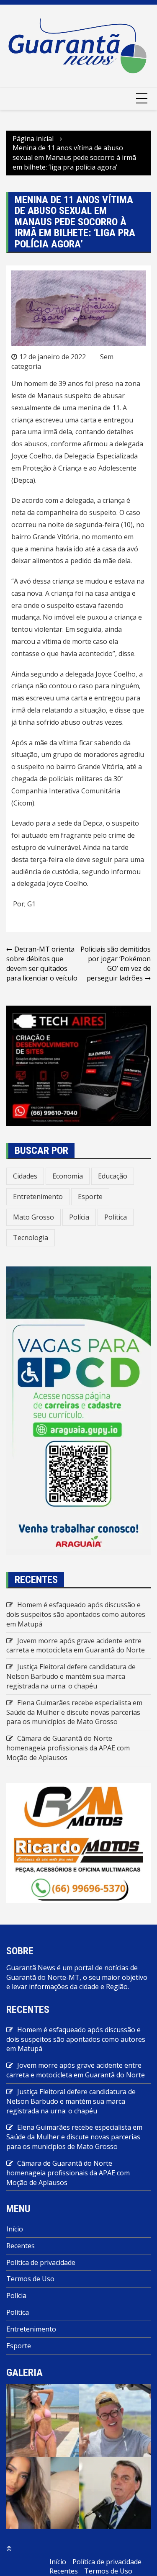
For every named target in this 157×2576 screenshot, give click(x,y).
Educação (113, 1176)
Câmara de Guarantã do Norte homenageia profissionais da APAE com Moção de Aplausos (68, 1748)
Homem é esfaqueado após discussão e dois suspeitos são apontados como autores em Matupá (76, 1614)
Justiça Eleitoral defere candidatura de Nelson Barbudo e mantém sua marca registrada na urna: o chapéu (71, 1676)
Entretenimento (38, 1197)
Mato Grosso (33, 1217)
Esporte (90, 1197)
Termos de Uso (30, 2279)
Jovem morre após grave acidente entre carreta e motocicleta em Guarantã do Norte (76, 1646)
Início (15, 2229)
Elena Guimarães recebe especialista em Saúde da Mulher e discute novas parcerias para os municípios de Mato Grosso (74, 1712)
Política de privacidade (41, 2262)
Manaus (50, 396)
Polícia (79, 1217)
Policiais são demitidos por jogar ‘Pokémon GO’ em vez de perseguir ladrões (116, 964)
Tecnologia (31, 1238)
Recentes (21, 2246)
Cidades (25, 1176)
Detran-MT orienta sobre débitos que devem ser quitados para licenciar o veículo (42, 964)
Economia (68, 1176)
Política (116, 1217)
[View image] (42, 2420)
